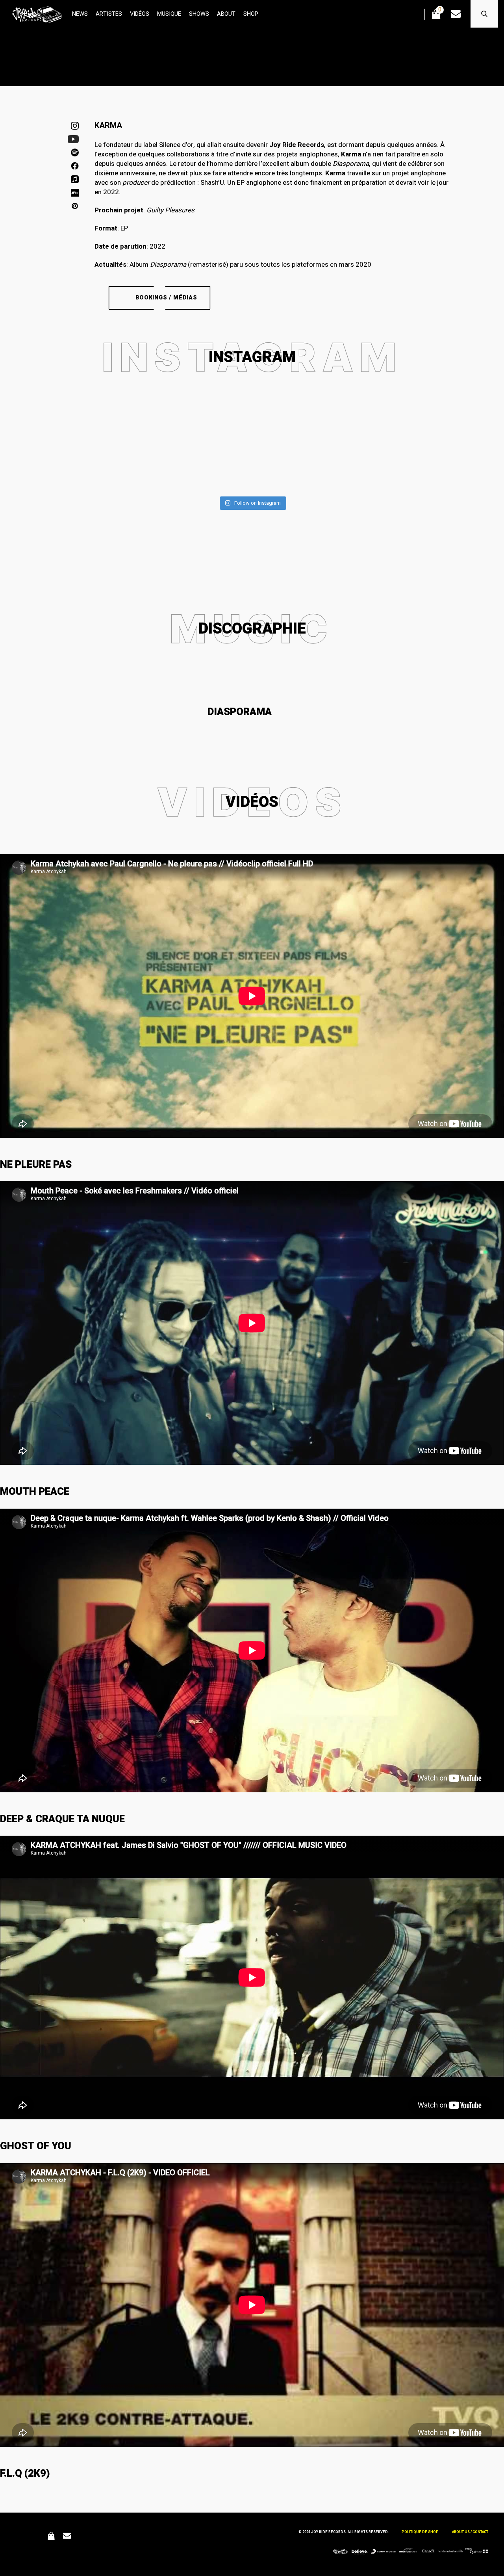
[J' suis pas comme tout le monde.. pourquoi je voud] (252, 447)
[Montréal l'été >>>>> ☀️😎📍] (433, 414)
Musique (169, 14)
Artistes (109, 14)
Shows (199, 14)
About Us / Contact (470, 2532)
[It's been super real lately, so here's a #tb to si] (71, 424)
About (226, 14)
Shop (251, 14)
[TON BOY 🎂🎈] (343, 409)
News (80, 14)
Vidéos (140, 14)
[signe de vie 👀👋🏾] (161, 409)
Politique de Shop (420, 2532)
